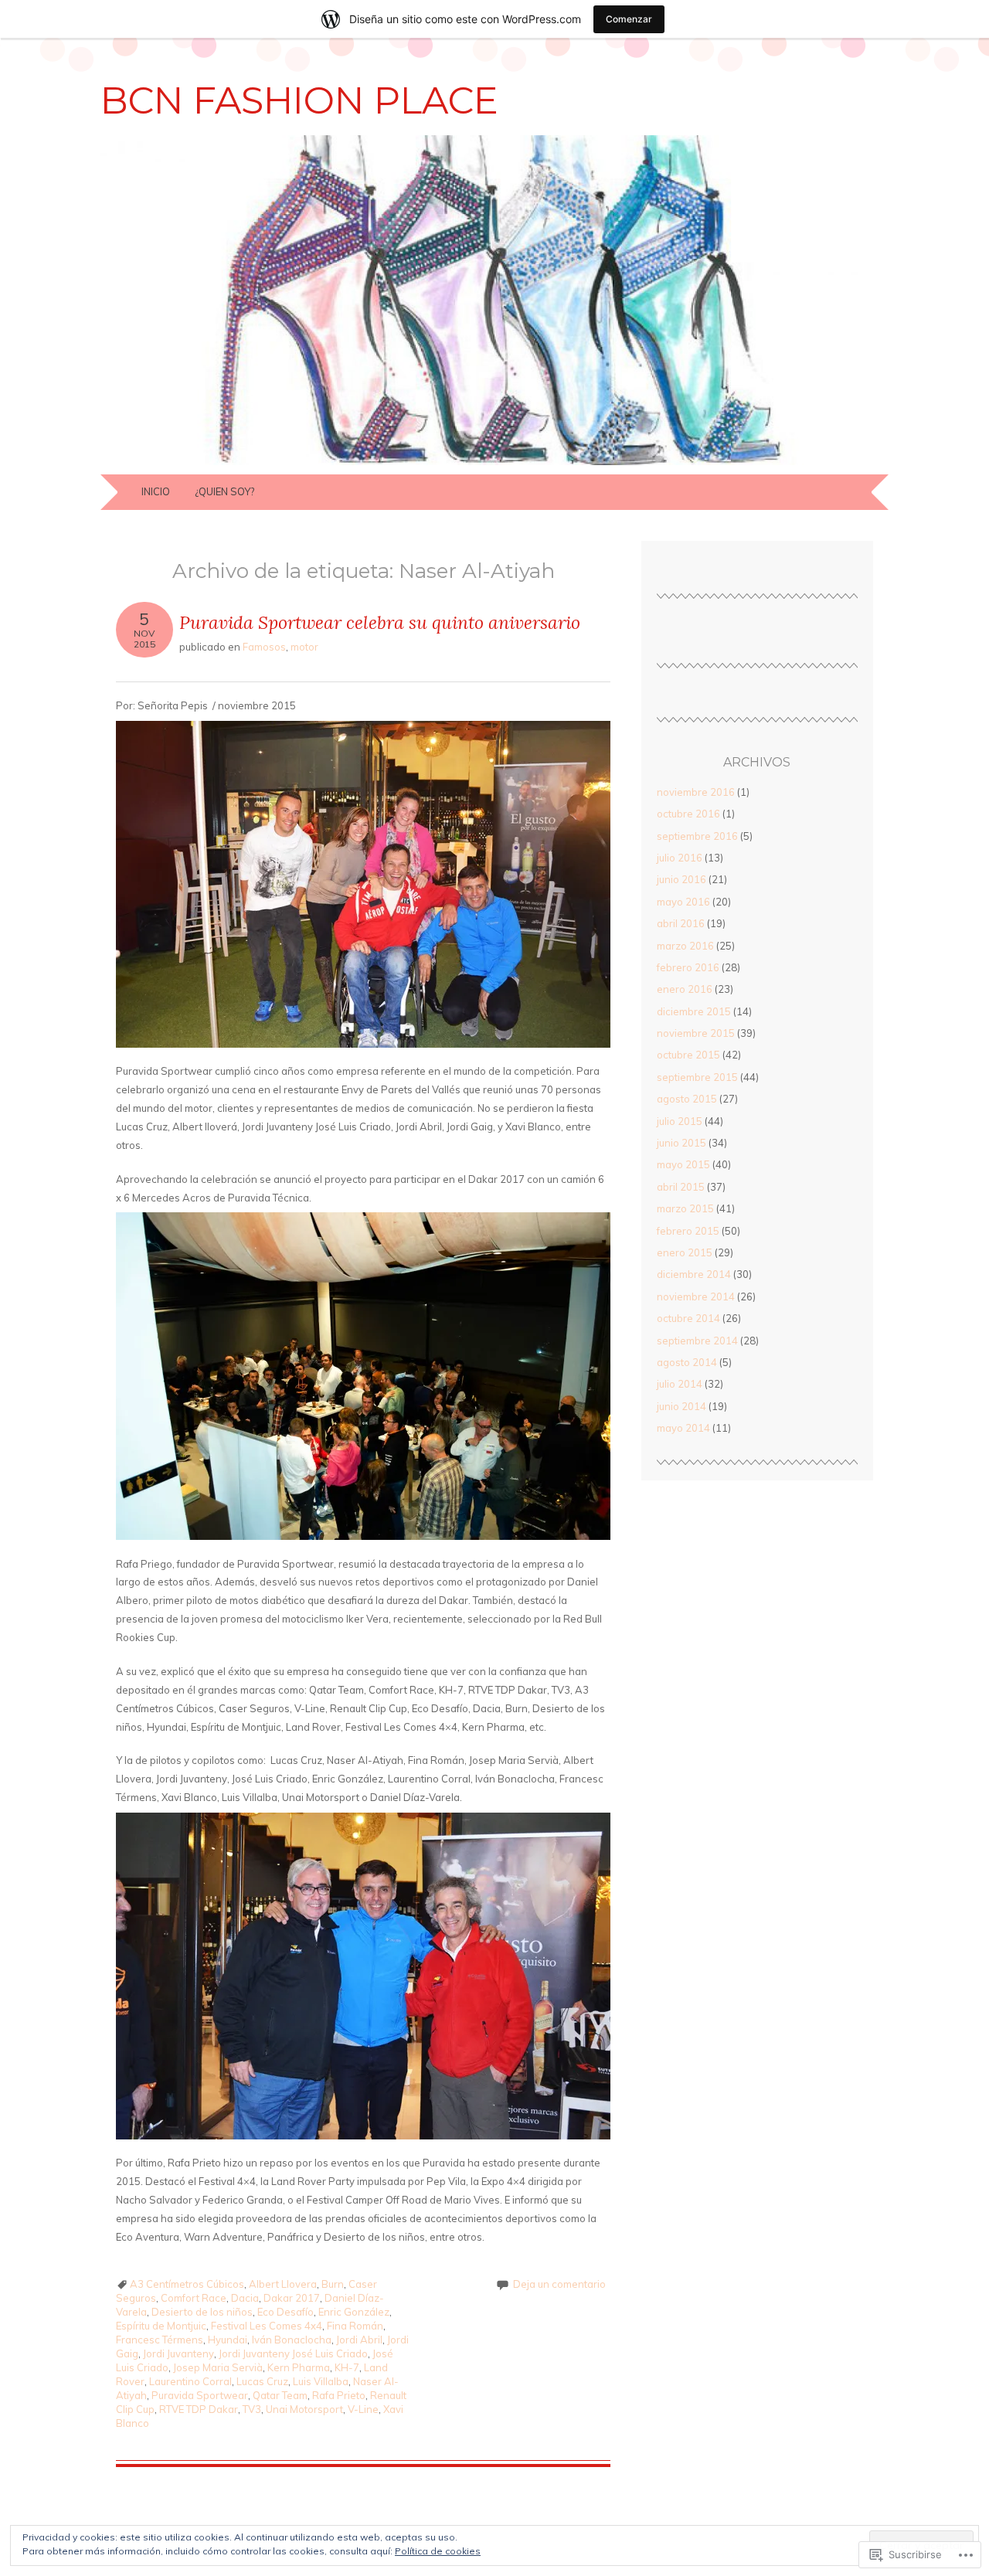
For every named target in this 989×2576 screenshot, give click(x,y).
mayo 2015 (683, 1164)
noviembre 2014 (696, 1296)
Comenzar (629, 19)
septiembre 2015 (697, 1077)
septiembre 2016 (697, 836)
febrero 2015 (688, 1231)
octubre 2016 (688, 814)
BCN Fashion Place (299, 100)
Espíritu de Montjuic (161, 2326)
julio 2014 (680, 1384)
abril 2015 (681, 1187)
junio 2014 (681, 1406)
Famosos (264, 647)
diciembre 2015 (694, 1011)
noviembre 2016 (696, 792)
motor (304, 647)
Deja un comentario (559, 2284)
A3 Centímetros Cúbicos (187, 2284)
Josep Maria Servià (218, 2367)
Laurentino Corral (190, 2381)
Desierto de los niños (202, 2312)
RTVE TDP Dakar (199, 2409)
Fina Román (355, 2326)
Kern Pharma (299, 2367)
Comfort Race (194, 2298)
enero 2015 (685, 1252)
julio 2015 (680, 1121)
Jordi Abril (359, 2340)
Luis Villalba (321, 2381)
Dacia (245, 2298)
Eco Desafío (285, 2312)
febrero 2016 (688, 967)
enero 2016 (685, 989)
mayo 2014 (683, 1428)
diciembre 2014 (694, 1274)
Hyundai (228, 2340)
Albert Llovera (283, 2284)
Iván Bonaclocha (292, 2340)
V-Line (363, 2409)
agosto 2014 (687, 1362)
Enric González (354, 2312)
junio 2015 (681, 1143)
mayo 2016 (683, 902)
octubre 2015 (688, 1055)
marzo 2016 (685, 946)
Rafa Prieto (339, 2395)
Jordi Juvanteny (178, 2353)
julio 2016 (680, 858)
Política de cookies (438, 2551)
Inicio (156, 491)
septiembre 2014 (697, 1341)
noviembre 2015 (696, 1033)
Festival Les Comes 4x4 (267, 2326)
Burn (333, 2284)
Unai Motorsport (304, 2409)
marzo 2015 (685, 1208)
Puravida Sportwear (200, 2395)
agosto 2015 (687, 1099)
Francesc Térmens (160, 2340)
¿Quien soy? (224, 491)
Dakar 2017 (292, 2298)
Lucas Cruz (262, 2381)
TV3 (252, 2409)
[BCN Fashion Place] (494, 465)
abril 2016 (681, 923)
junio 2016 (681, 879)
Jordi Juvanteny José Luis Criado (293, 2353)
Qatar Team (280, 2395)
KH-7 (347, 2367)
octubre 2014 (688, 1318)
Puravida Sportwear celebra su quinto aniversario (380, 622)
